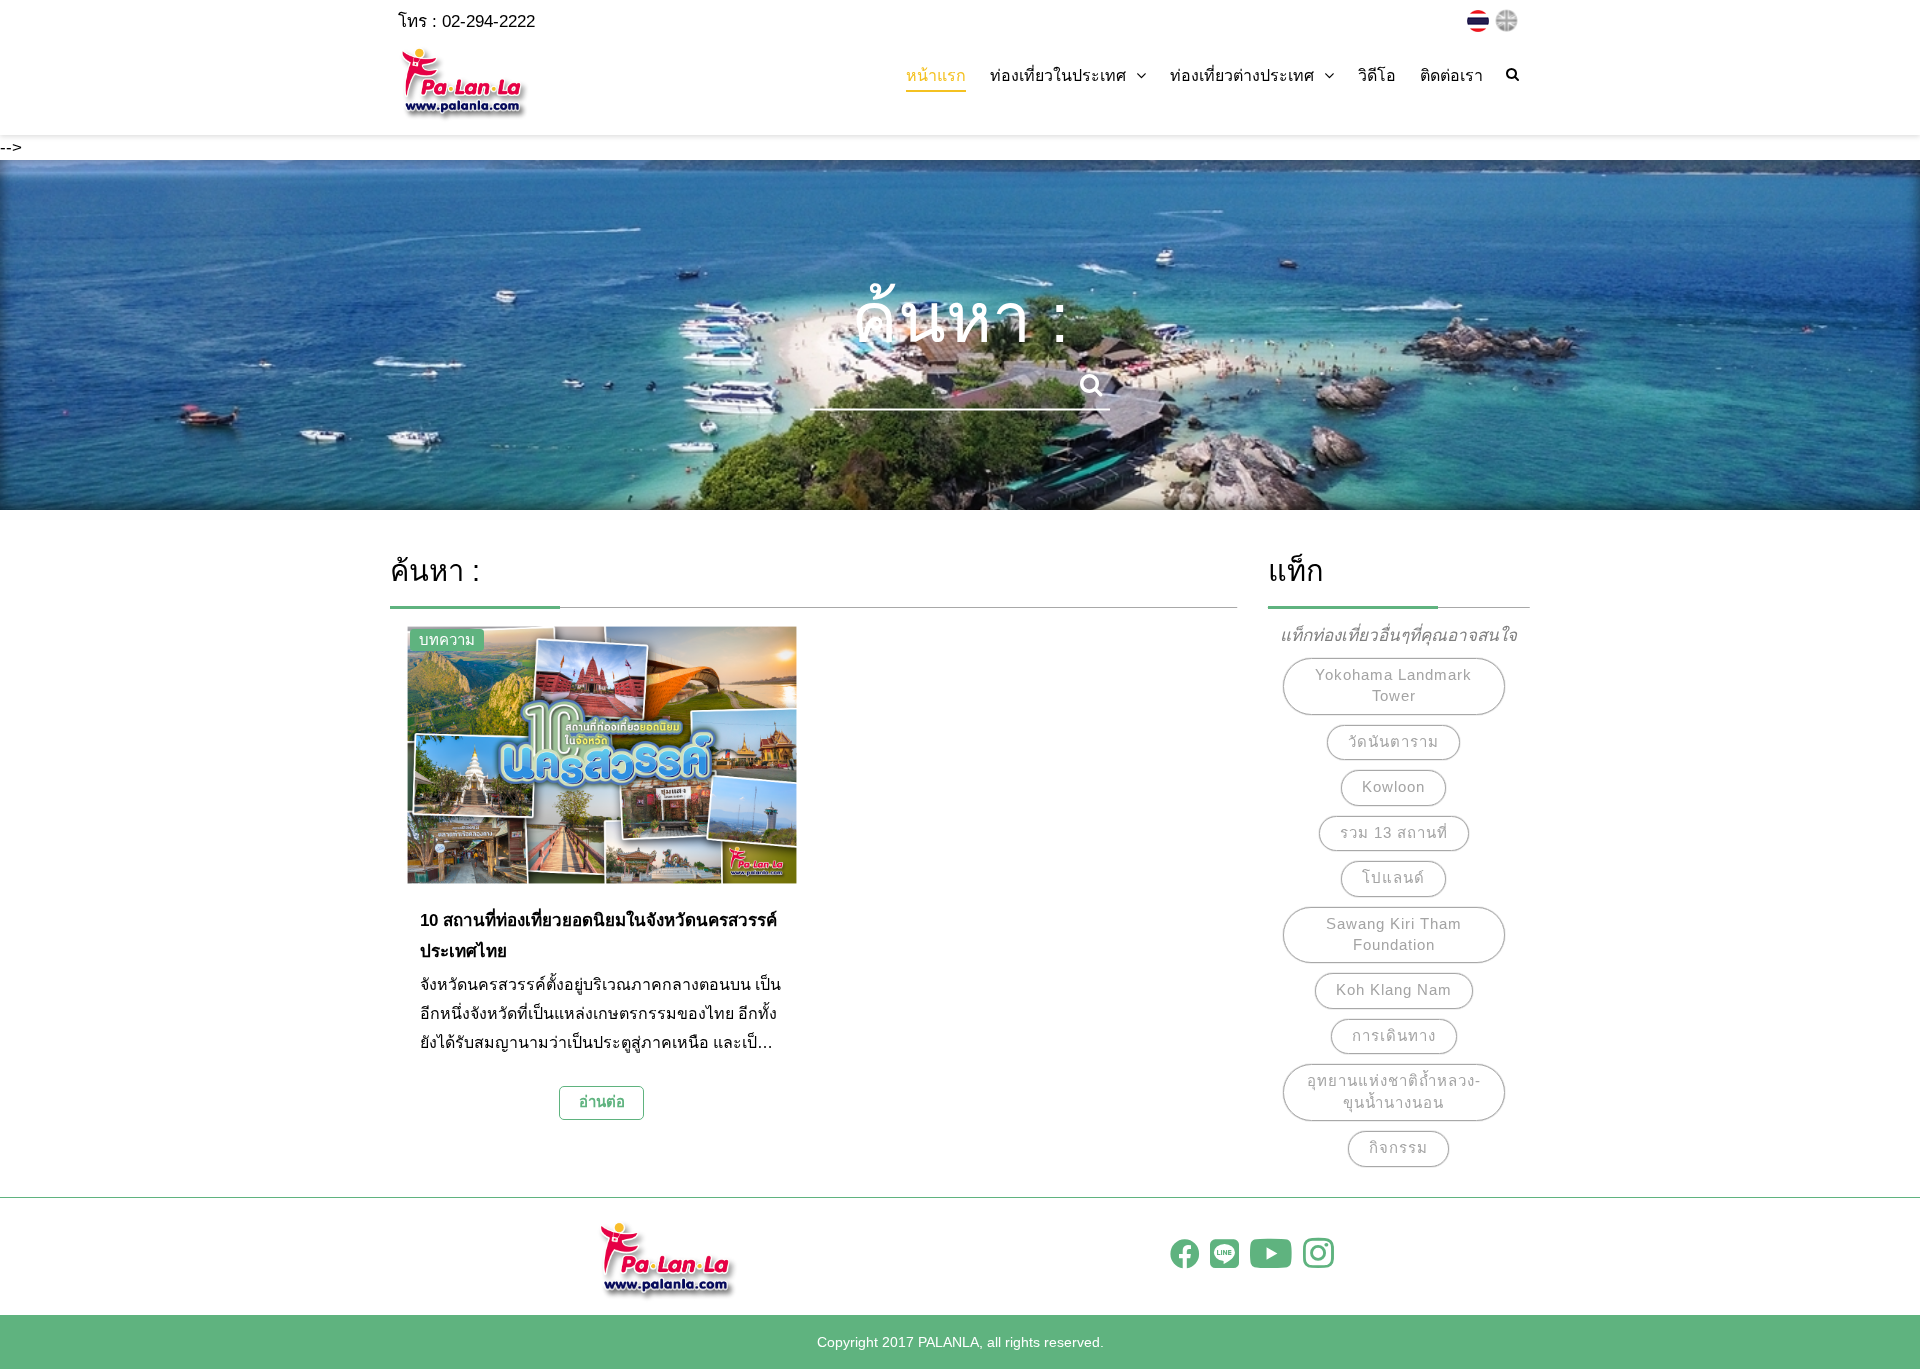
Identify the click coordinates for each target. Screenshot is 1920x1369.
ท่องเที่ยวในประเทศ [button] (1058, 75)
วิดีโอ (1377, 75)
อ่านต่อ (602, 1101)
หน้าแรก (936, 75)
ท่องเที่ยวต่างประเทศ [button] (1242, 75)
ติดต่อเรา (1451, 75)
